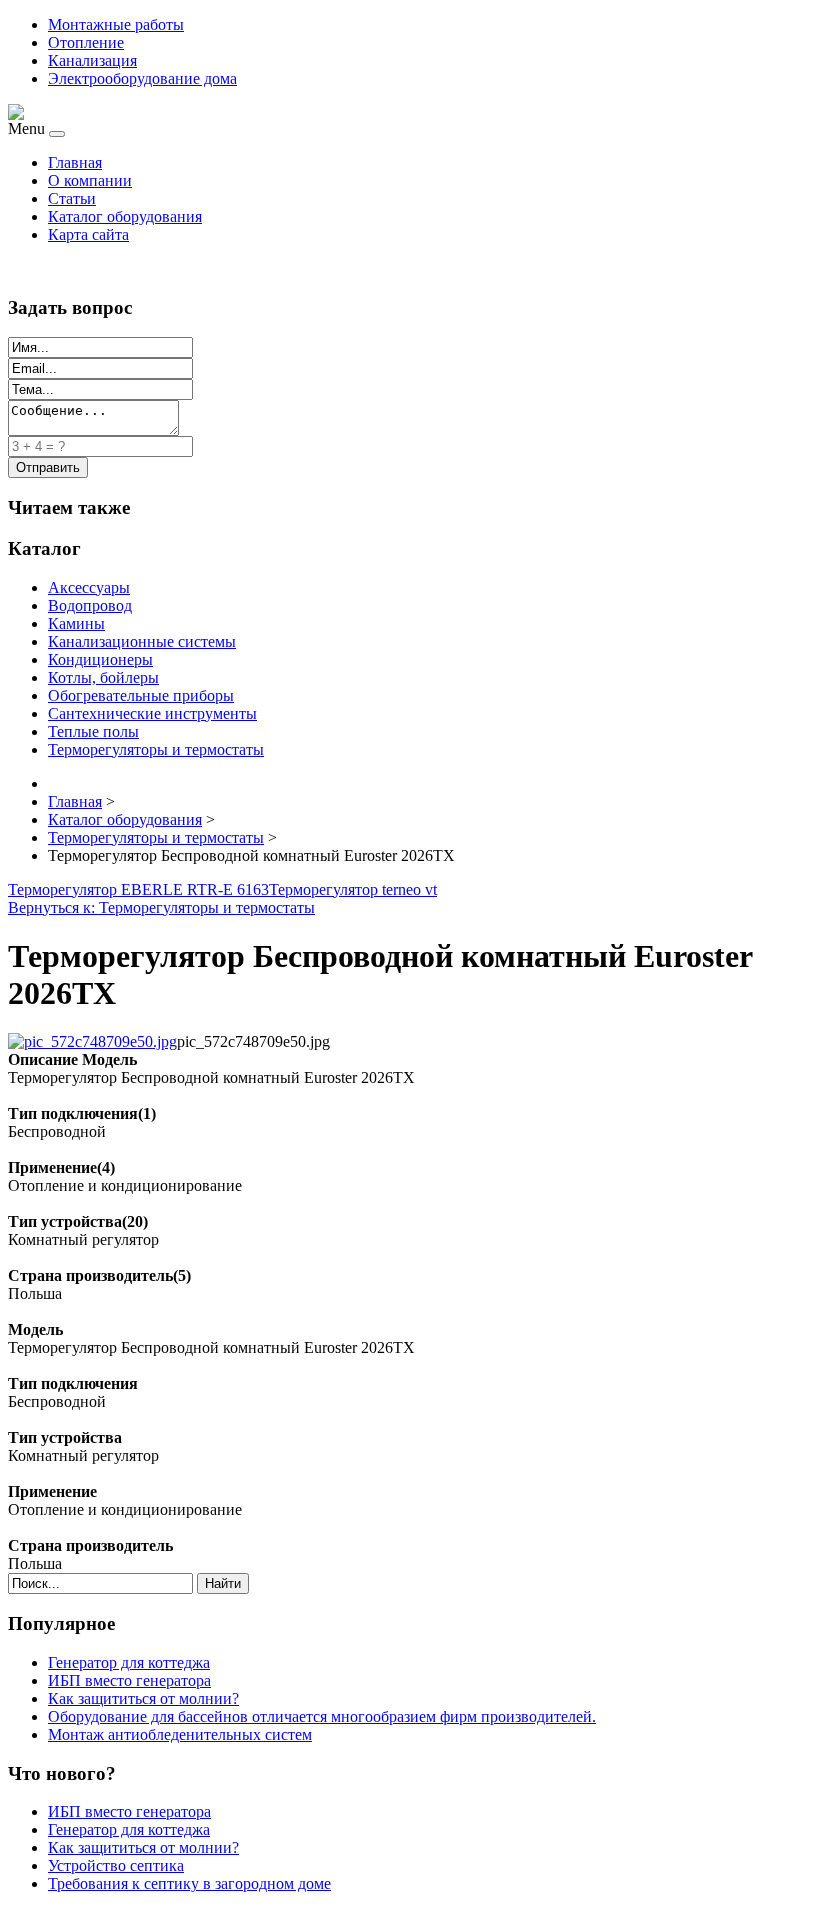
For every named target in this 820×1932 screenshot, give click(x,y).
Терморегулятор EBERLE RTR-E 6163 (138, 889)
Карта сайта (88, 234)
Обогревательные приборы (141, 695)
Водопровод (90, 605)
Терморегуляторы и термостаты (156, 749)
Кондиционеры (100, 659)
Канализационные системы (142, 641)
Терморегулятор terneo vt (353, 889)
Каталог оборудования (125, 216)
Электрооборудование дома (142, 78)
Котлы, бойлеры (103, 677)
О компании (90, 180)
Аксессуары (89, 587)
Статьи (72, 198)
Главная (75, 162)
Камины (76, 623)
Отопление (86, 42)
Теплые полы (93, 731)
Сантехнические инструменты (152, 713)
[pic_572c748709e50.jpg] (92, 1041)
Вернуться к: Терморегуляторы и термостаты (161, 907)
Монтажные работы (116, 24)
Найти (223, 1583)
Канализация (92, 60)
